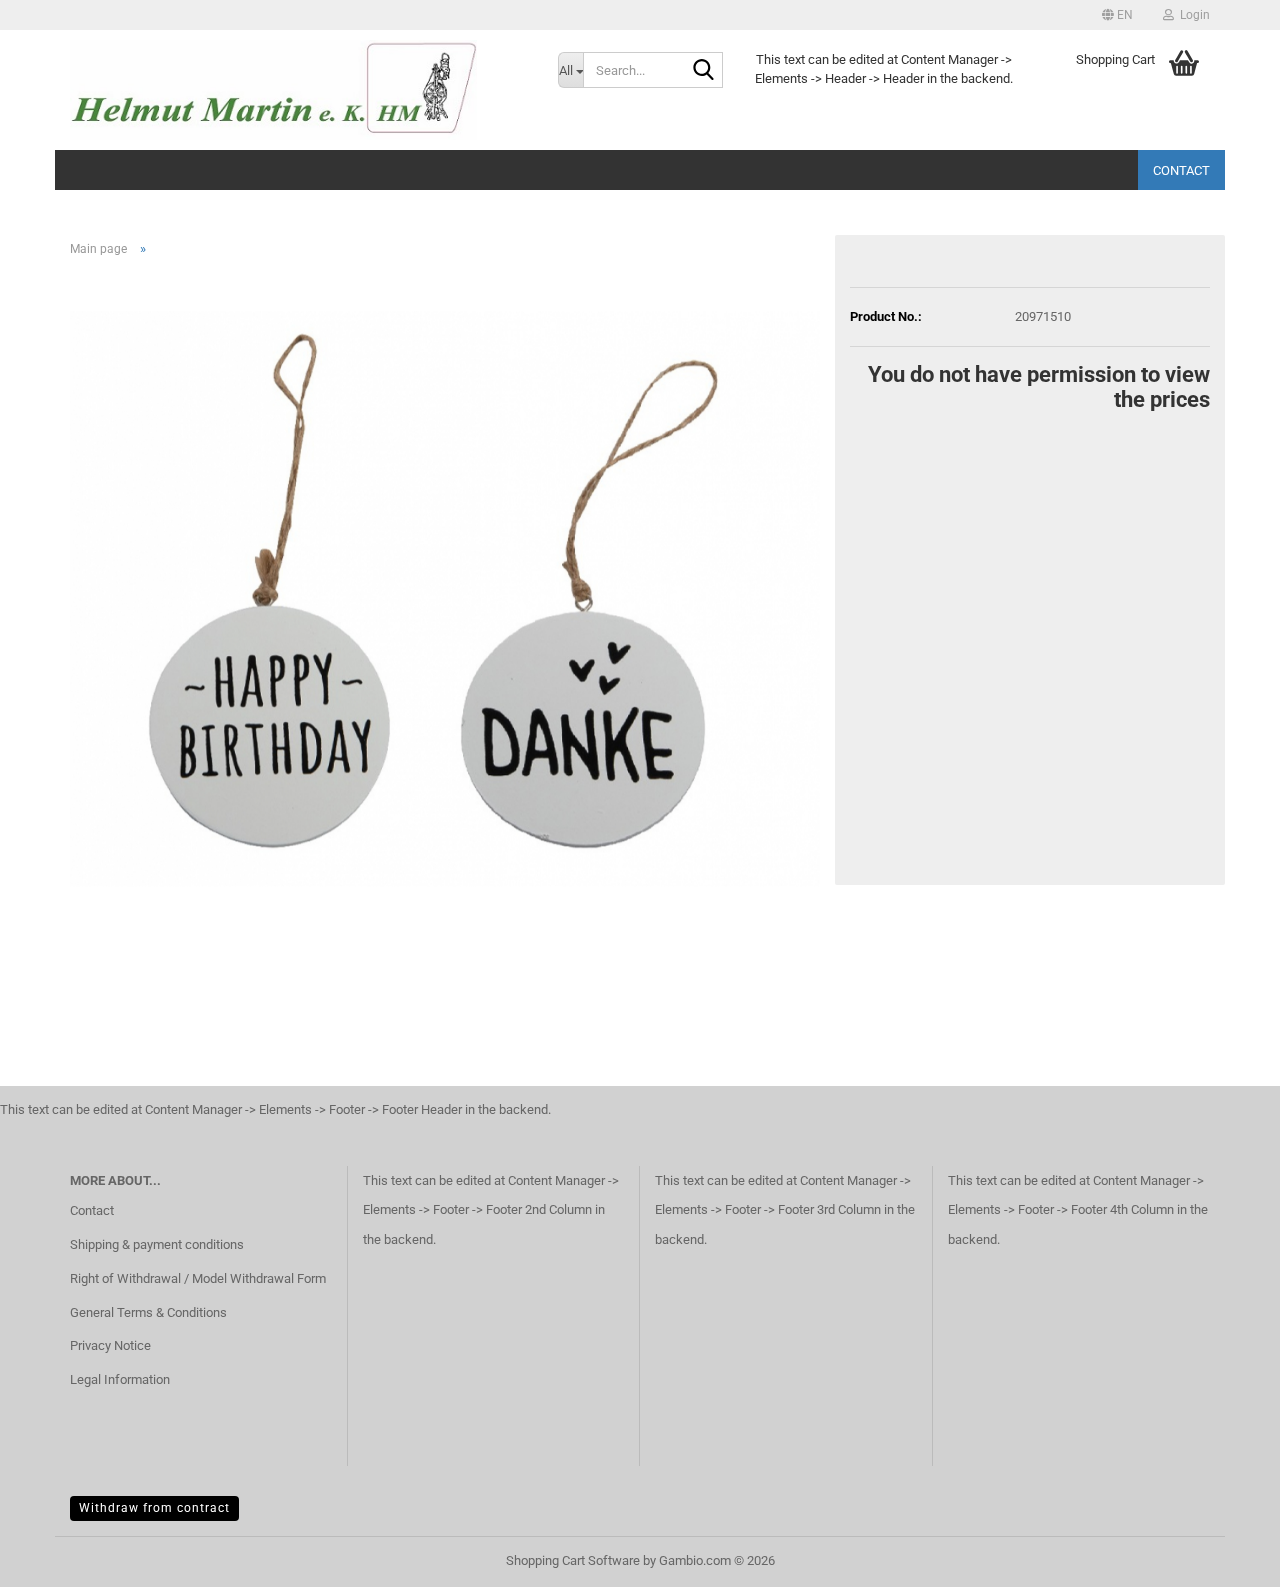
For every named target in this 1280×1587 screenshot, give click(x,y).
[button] (1117, 15)
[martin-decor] (299, 90)
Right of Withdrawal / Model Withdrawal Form (198, 1278)
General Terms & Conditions (148, 1312)
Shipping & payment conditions (157, 1244)
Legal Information (120, 1379)
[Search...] (704, 71)
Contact (1181, 170)
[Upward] (1225, 1557)
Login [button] (1192, 15)
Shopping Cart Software (573, 1560)
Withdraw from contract (154, 1508)
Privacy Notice (110, 1345)
